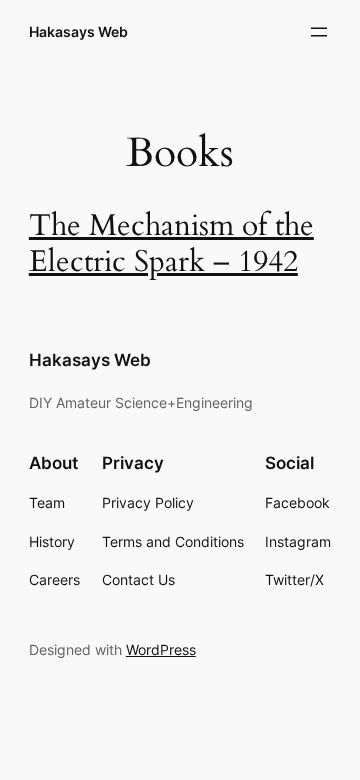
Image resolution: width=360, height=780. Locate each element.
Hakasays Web (78, 31)
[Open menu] (319, 32)
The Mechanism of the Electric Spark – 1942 (171, 243)
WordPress (161, 649)
